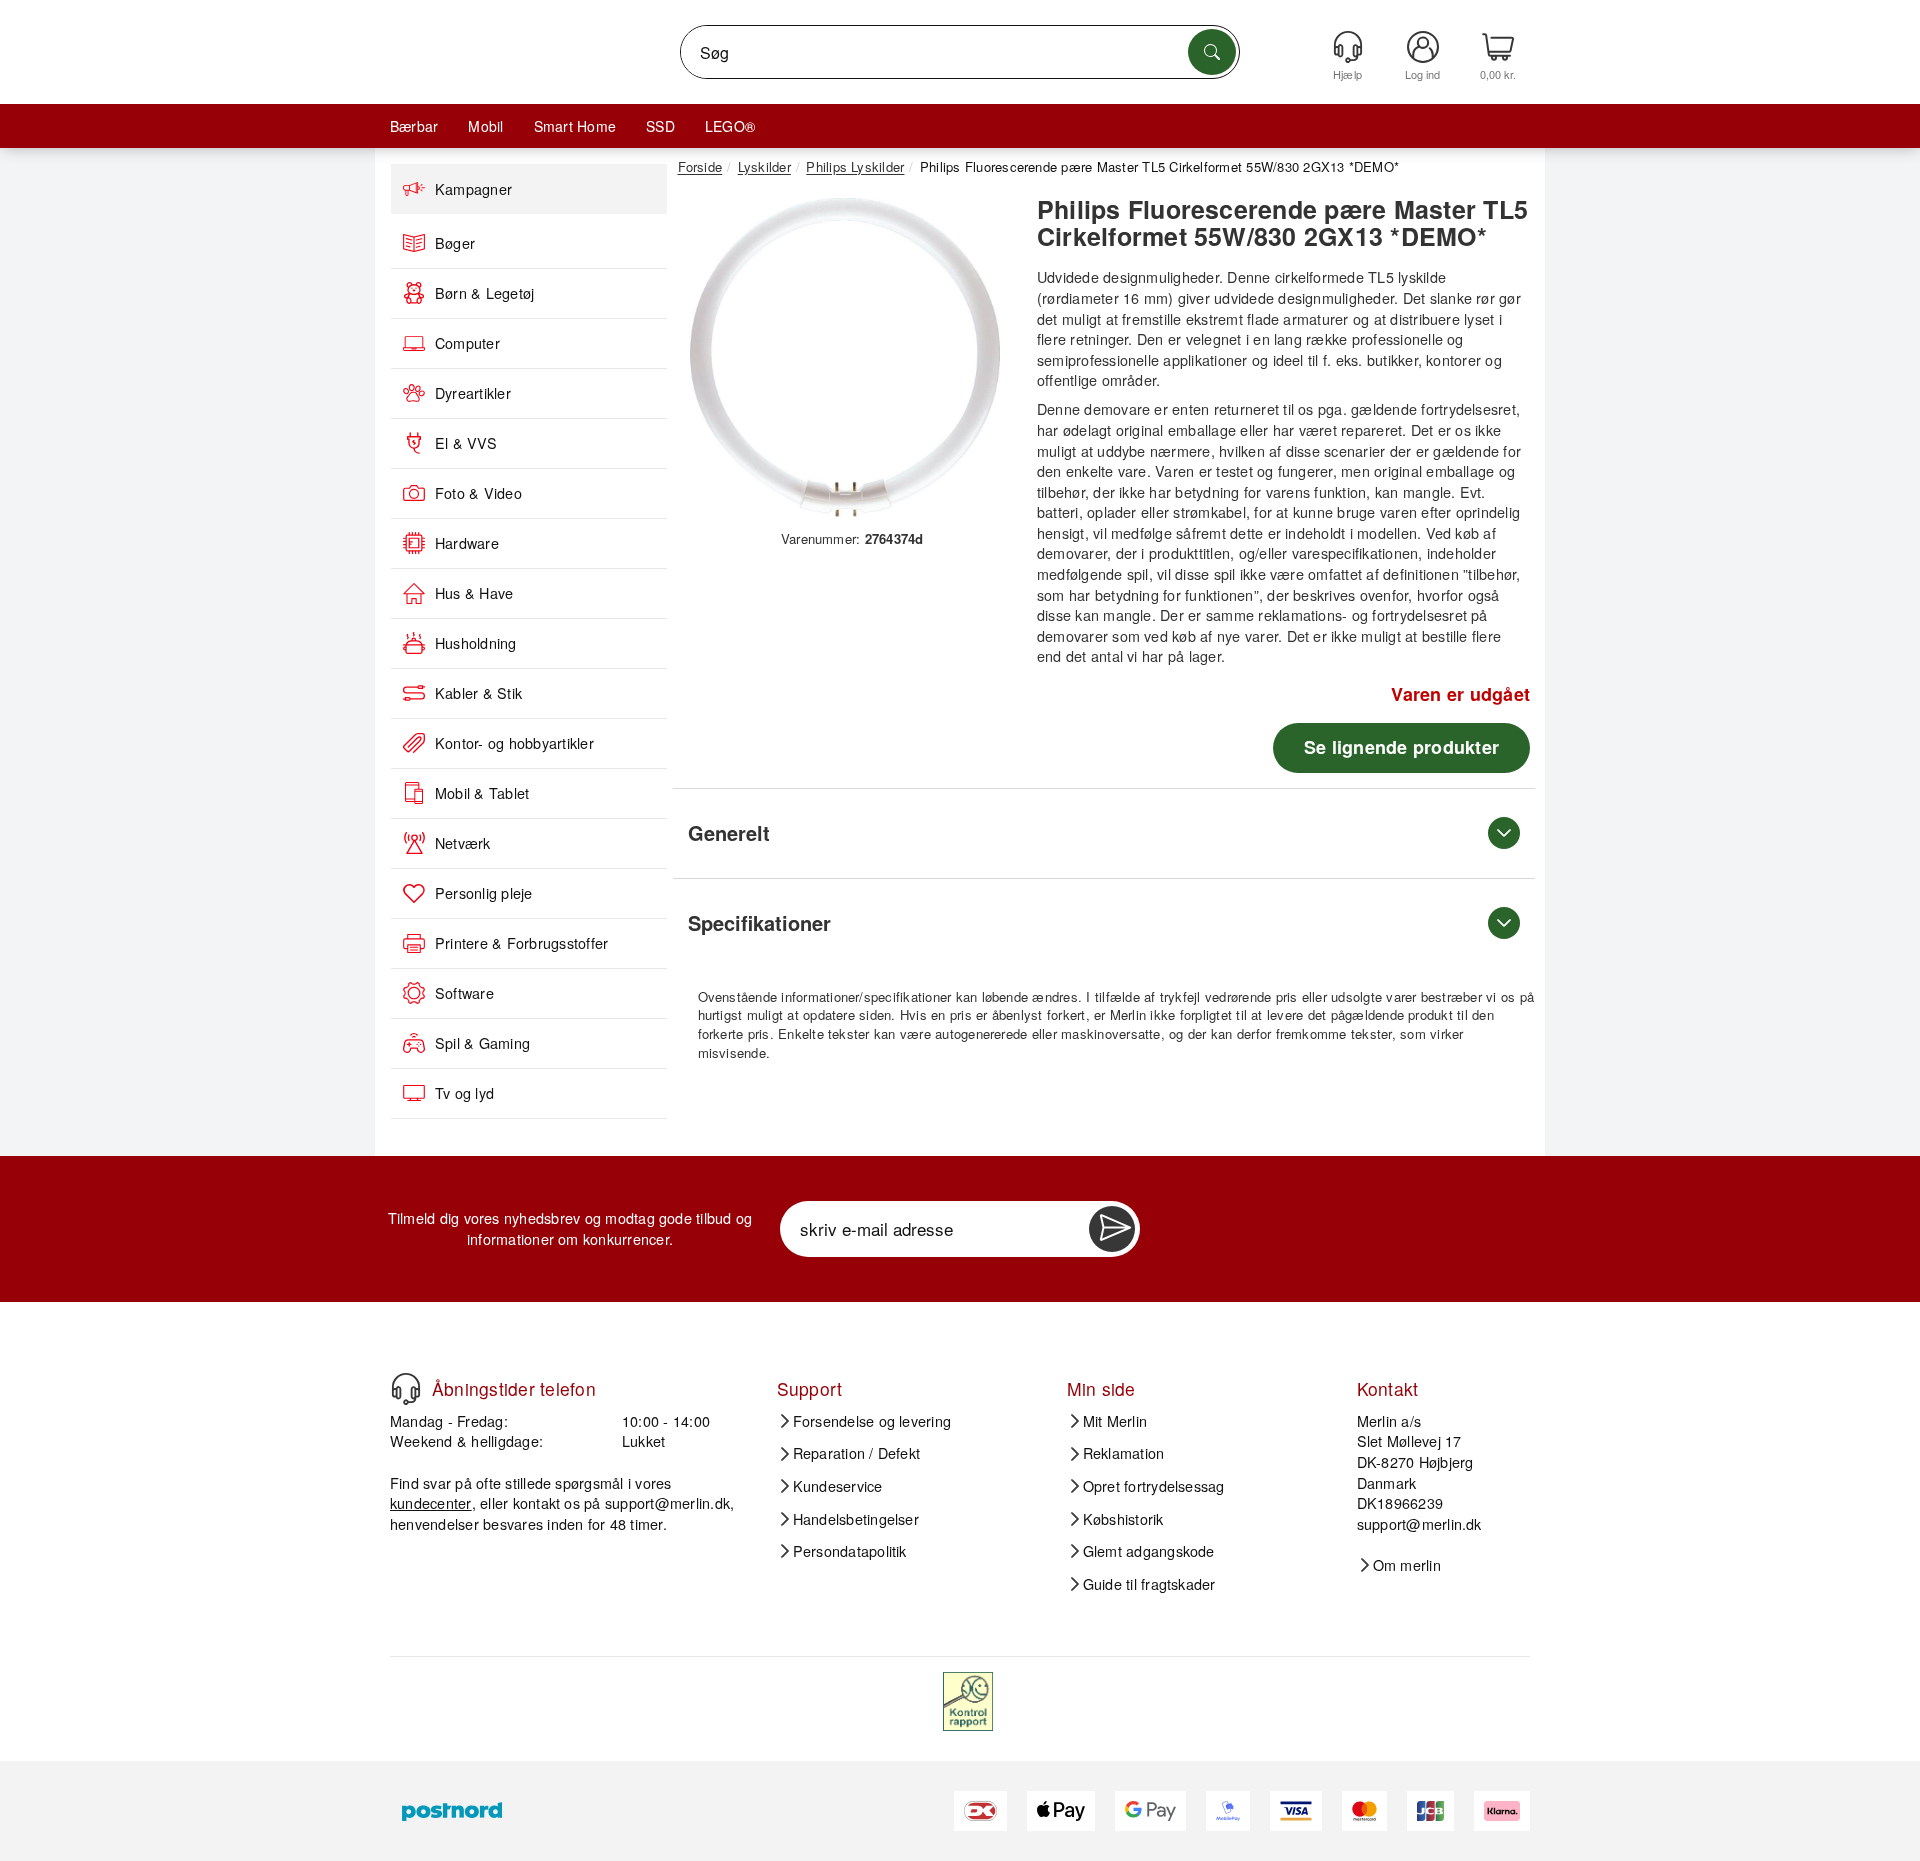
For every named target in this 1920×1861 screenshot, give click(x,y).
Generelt (729, 832)
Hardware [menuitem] (467, 543)
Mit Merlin (1115, 1421)
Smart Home (575, 126)
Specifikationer (759, 922)
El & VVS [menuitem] (466, 443)
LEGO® (730, 126)
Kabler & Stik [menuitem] (478, 693)
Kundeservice (838, 1486)
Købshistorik (1123, 1519)
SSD (660, 126)
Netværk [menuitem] (463, 843)
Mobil (485, 126)
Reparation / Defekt (857, 1453)
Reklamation (1124, 1453)
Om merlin (1407, 1565)
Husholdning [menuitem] (476, 643)
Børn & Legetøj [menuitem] (484, 293)
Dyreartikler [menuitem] (473, 393)
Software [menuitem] (464, 993)
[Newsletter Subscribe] (1112, 1229)
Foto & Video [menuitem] (478, 493)
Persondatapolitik (850, 1551)
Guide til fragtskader (1149, 1584)
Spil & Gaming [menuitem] (482, 1043)
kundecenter (431, 1502)
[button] (845, 358)
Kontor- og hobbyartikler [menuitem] (514, 743)
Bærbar (414, 126)
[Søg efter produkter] (1212, 52)
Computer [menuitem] (467, 343)
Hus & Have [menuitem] (474, 593)
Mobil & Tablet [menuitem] (482, 793)
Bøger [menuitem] (455, 243)
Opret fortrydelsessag (1154, 1486)
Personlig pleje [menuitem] (484, 893)
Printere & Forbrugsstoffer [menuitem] (521, 943)
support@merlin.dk (667, 1502)
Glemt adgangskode (1149, 1551)
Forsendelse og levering (872, 1421)
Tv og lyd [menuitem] (464, 1093)
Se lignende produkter (1401, 747)
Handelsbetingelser (856, 1519)
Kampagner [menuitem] (473, 189)
